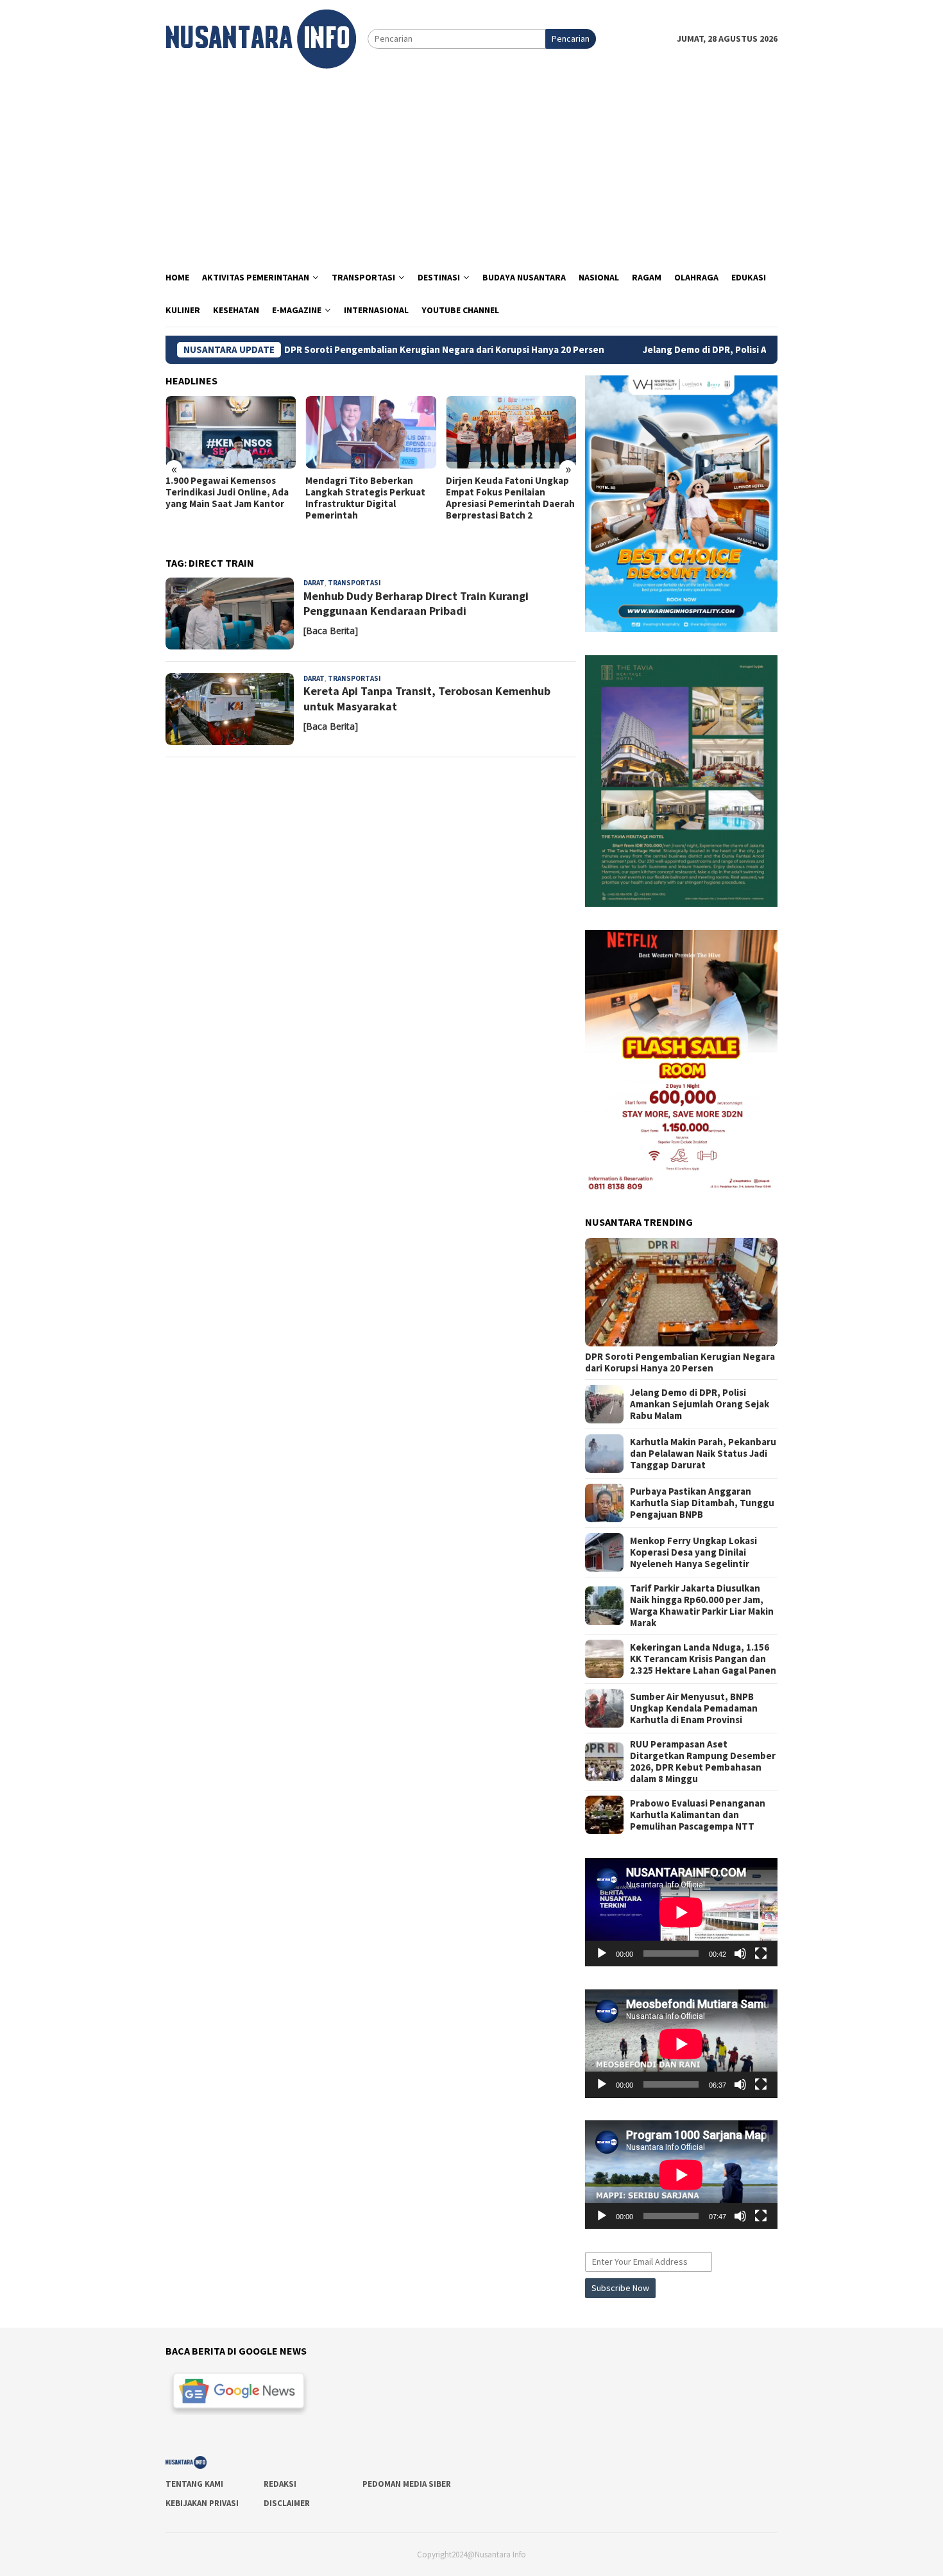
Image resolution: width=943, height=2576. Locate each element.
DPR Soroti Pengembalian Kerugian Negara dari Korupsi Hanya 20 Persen (349, 350)
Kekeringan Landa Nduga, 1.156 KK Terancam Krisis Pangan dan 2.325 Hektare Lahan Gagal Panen (703, 1659)
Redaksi (280, 2484)
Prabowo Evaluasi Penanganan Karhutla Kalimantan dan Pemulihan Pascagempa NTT (698, 1815)
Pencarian (571, 39)
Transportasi (354, 583)
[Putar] (602, 1953)
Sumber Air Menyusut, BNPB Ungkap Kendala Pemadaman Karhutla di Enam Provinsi (694, 1708)
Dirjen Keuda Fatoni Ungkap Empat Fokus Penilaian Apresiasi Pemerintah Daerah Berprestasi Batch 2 (510, 498)
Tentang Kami (194, 2484)
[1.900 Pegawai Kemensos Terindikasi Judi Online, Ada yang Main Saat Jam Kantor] (231, 433)
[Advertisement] (471, 165)
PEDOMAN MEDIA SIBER (407, 2484)
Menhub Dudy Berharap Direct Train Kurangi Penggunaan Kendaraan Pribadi (416, 603)
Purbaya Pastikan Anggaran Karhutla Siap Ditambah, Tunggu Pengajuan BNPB (702, 1503)
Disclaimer (287, 2503)
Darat (314, 583)
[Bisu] (740, 1953)
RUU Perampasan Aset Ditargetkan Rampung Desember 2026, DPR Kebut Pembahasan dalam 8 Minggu (703, 1762)
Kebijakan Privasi (202, 2503)
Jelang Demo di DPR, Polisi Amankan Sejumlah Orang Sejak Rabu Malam (703, 350)
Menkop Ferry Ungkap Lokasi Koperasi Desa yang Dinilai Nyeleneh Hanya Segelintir (693, 1552)
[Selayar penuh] (761, 1953)
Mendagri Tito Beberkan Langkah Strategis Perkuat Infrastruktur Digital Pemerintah (365, 498)
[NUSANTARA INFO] (261, 38)
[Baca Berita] (331, 631)
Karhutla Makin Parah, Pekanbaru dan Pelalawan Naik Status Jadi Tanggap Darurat (703, 1454)
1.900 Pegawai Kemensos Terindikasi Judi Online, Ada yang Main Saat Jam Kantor (227, 492)
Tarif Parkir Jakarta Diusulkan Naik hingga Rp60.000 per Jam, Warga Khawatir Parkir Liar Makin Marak (702, 1606)
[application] (681, 1912)
